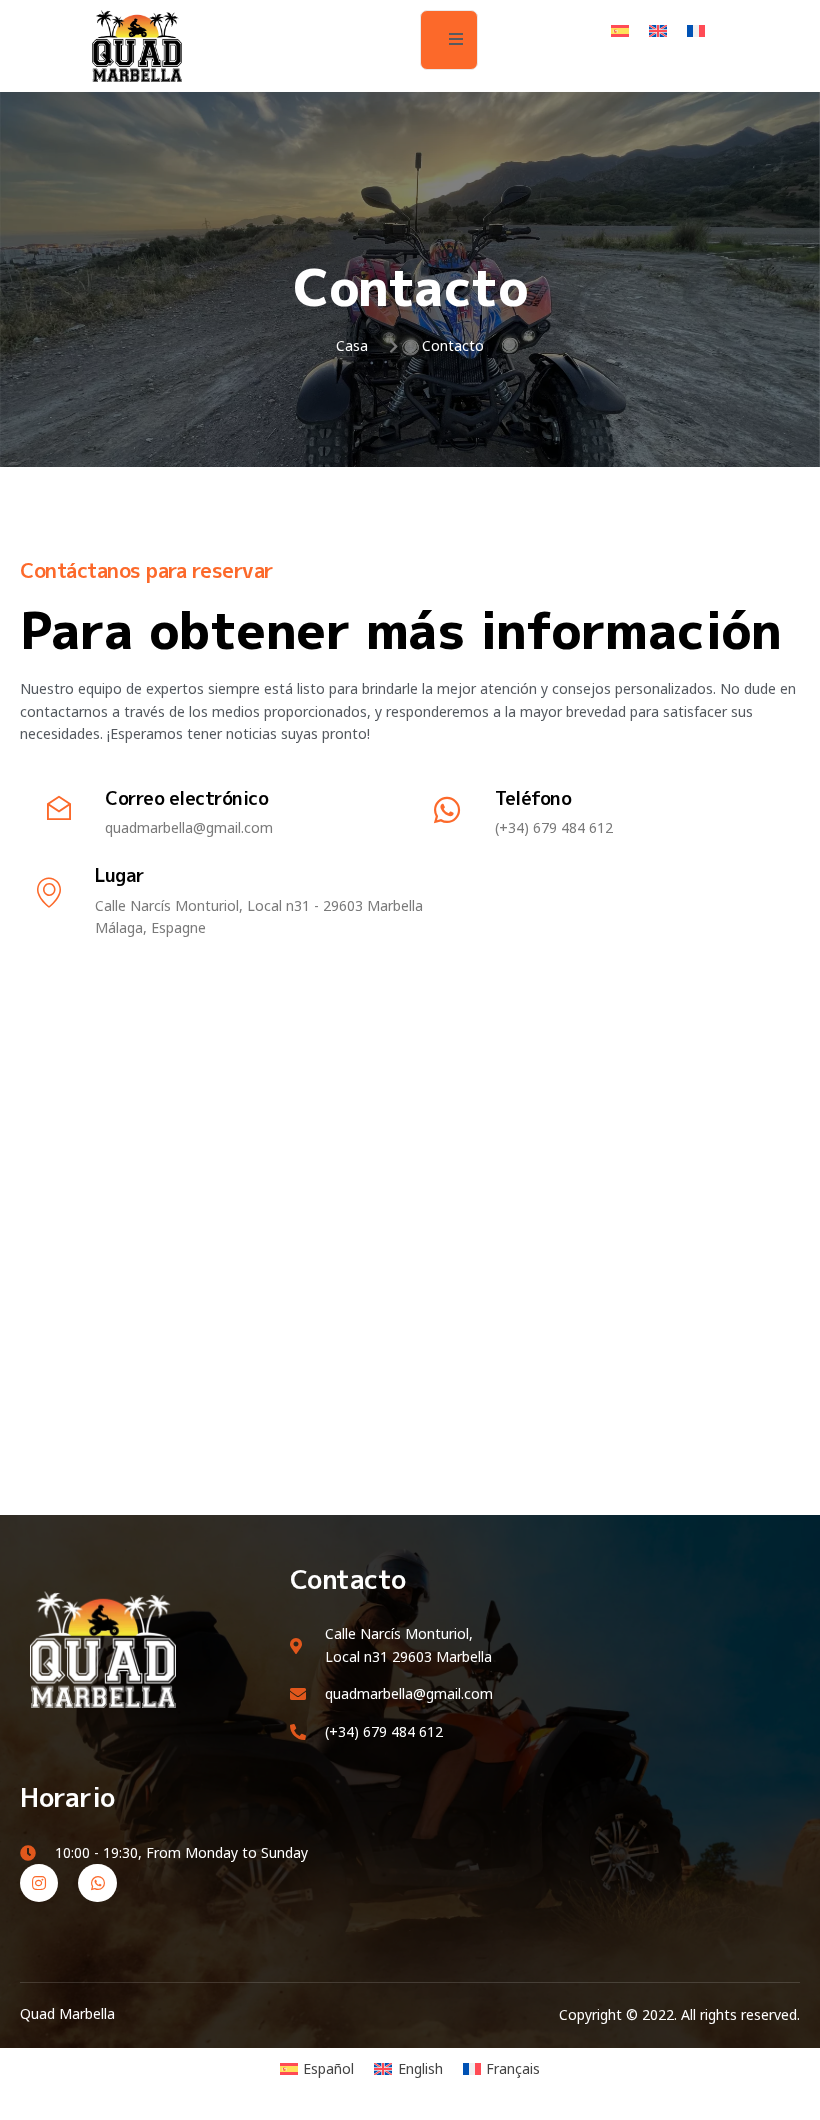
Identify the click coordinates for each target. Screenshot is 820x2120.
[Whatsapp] (97, 1883)
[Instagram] (39, 1883)
